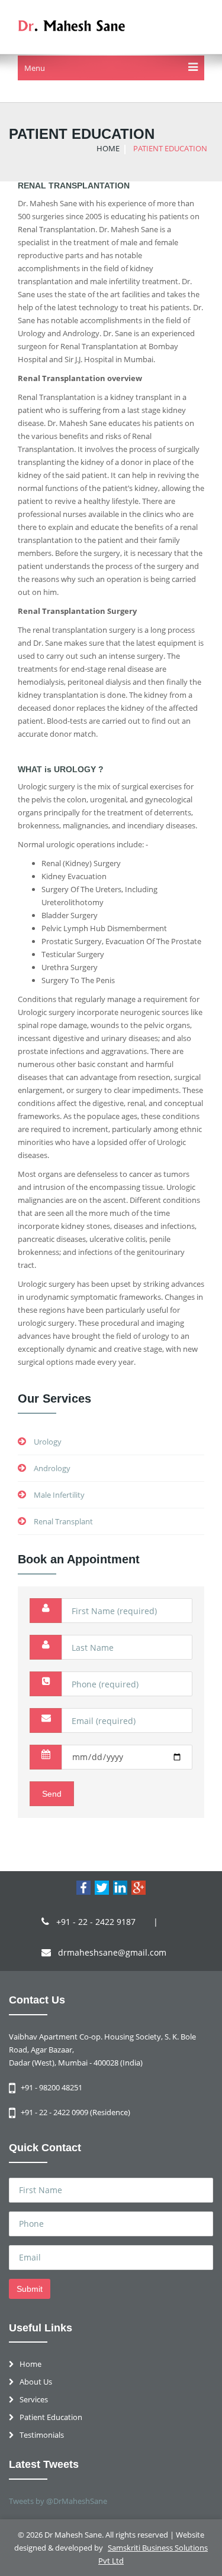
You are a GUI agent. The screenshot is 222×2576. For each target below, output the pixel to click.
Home (30, 2364)
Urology (47, 1442)
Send (52, 1794)
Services (34, 2399)
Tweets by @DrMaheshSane (58, 2501)
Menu (35, 68)
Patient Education (51, 2417)
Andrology (51, 1468)
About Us (36, 2382)
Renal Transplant (63, 1521)
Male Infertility (59, 1495)
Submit (30, 2289)
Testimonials (42, 2435)
